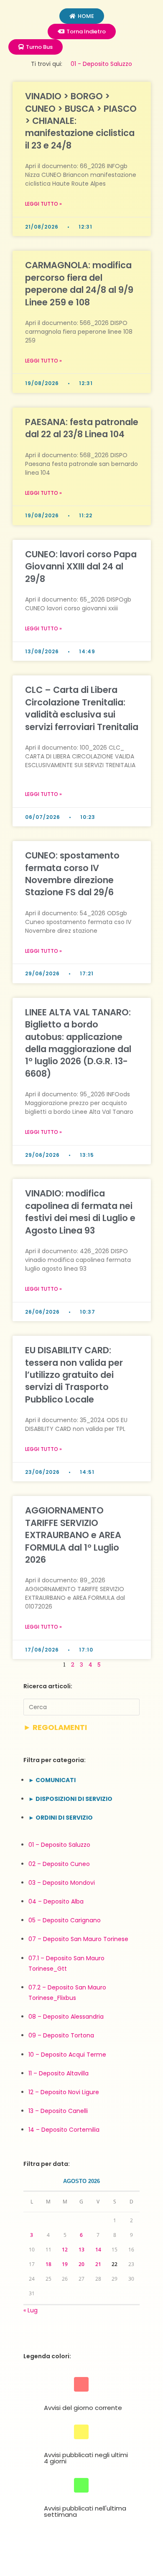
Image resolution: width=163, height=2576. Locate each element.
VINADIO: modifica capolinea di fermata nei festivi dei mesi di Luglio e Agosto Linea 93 (80, 1212)
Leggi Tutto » (43, 204)
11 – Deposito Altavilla (59, 2073)
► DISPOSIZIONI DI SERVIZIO (70, 1799)
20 (81, 2264)
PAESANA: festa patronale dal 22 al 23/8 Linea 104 (82, 428)
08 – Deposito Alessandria (66, 2017)
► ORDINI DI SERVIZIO (61, 1818)
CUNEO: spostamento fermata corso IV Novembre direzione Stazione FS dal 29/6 (72, 874)
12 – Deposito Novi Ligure (64, 2092)
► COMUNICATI (52, 1780)
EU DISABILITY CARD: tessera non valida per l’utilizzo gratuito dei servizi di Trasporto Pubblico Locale (74, 1375)
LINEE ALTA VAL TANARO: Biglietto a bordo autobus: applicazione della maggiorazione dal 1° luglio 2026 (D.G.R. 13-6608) (78, 1043)
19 (65, 2264)
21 (98, 2264)
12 (65, 2250)
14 (98, 2250)
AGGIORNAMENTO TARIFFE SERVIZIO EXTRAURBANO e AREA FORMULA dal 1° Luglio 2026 (73, 1535)
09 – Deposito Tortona (61, 2035)
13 (81, 2250)
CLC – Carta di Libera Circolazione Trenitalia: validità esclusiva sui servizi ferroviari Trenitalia (82, 708)
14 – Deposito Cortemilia (64, 2130)
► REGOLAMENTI (55, 1727)
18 (48, 2264)
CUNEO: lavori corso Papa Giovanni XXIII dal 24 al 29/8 (81, 567)
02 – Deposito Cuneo (59, 1864)
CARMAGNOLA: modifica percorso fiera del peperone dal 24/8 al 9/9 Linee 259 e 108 (79, 283)
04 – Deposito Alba (56, 1901)
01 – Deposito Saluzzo (59, 1845)
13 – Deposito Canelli (58, 2111)
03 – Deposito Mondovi (62, 1883)
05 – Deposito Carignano (65, 1920)
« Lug (31, 2310)
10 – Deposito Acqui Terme (67, 2055)
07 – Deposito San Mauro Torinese (78, 1939)
